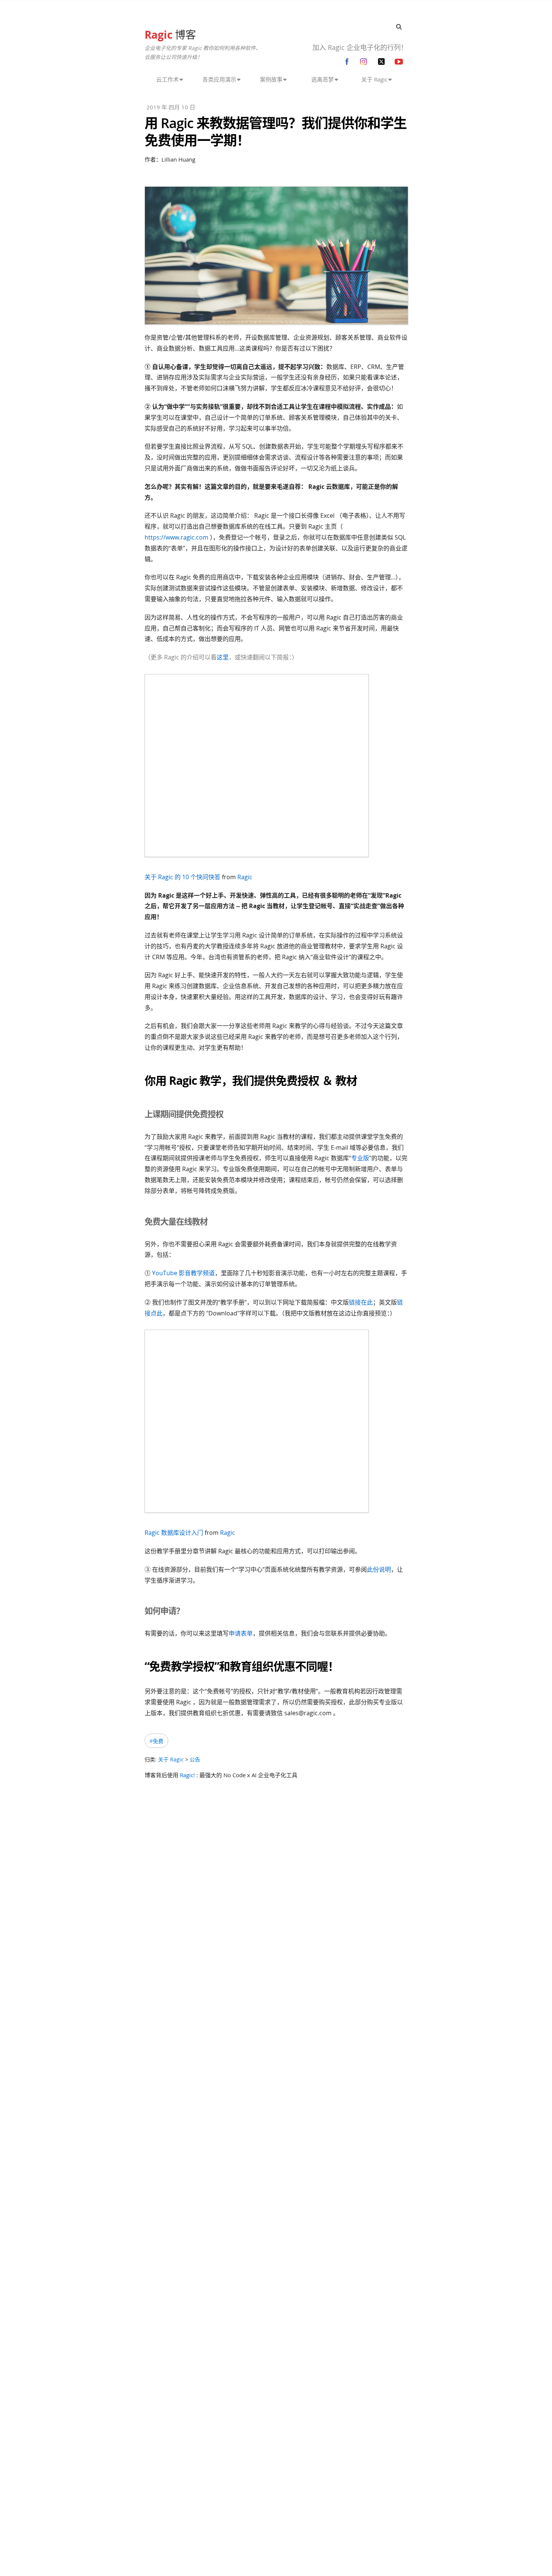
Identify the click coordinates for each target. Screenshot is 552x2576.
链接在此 (361, 1302)
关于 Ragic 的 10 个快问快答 (182, 877)
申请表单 (241, 1633)
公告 (195, 1759)
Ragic (245, 877)
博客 (170, 35)
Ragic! (187, 1775)
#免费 (156, 1741)
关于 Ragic (171, 1759)
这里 (223, 657)
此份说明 (379, 1569)
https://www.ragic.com (176, 537)
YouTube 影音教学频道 (183, 1273)
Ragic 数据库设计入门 (174, 1533)
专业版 (360, 1158)
